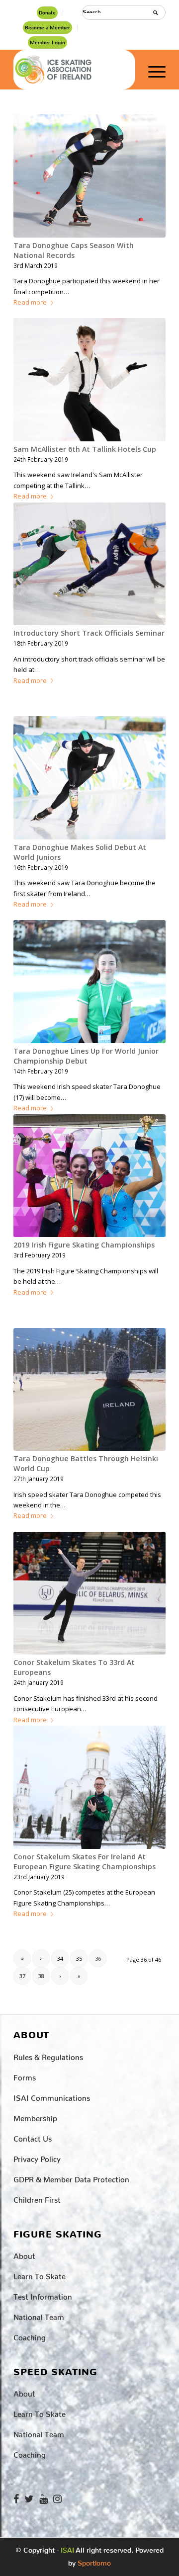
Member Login (47, 42)
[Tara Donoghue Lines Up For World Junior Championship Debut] (89, 982)
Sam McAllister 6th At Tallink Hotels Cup (85, 449)
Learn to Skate (40, 2275)
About (24, 2254)
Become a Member (47, 28)
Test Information (43, 2295)
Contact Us (33, 2137)
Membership (35, 2117)
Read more (30, 302)
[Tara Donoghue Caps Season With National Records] (89, 176)
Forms (25, 2076)
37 (22, 1976)
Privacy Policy (37, 2157)
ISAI (67, 2550)
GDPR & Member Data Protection (71, 2178)
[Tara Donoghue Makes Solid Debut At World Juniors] (89, 778)
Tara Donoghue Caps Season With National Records (74, 250)
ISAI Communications (52, 2096)
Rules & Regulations (48, 2055)
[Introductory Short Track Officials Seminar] (89, 564)
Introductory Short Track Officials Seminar (89, 633)
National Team (39, 2315)
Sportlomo (94, 2561)
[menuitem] (47, 13)
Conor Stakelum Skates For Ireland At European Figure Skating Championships (85, 1862)
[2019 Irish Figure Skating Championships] (89, 1176)
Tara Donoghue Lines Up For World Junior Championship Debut (86, 1056)
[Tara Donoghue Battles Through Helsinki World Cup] (89, 1389)
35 (79, 1958)
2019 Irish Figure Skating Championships (84, 1245)
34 (60, 1958)
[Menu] (152, 70)
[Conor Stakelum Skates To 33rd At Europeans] (89, 1593)
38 (41, 1976)
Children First (37, 2198)
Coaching (30, 2336)
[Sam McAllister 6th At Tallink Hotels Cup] (89, 380)
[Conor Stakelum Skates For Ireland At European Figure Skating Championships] (89, 1787)
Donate (47, 13)
